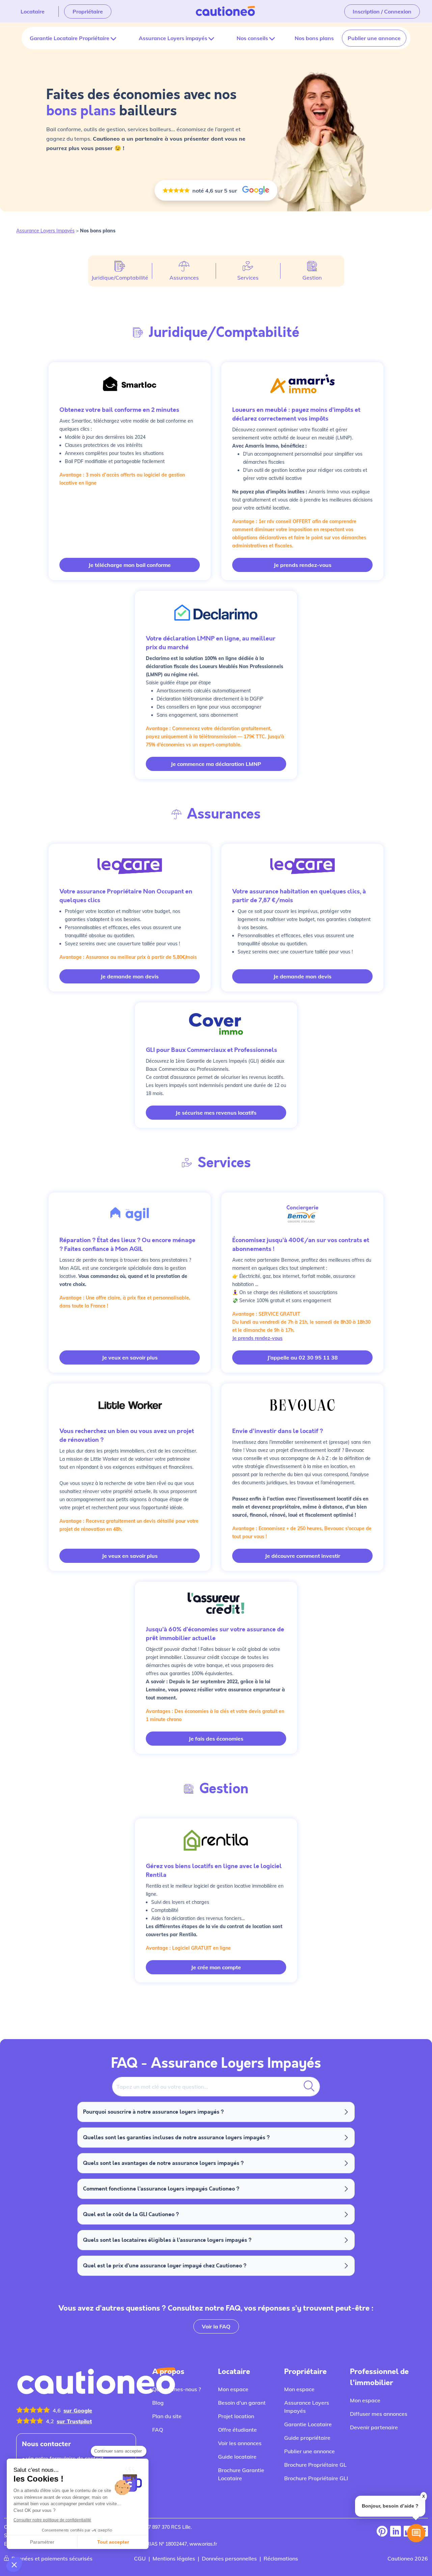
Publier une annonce (374, 38)
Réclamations (281, 2558)
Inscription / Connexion (382, 11)
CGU (140, 2558)
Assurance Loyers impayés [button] (173, 38)
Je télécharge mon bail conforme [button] (130, 565)
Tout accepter (113, 2542)
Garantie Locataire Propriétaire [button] (70, 38)
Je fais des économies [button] (216, 1739)
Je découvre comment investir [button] (303, 1556)
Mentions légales (174, 2558)
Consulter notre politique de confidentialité (52, 2520)
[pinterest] (382, 2532)
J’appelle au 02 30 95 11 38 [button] (303, 1357)
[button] (14, 2565)
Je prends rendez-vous (257, 1338)
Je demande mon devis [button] (130, 976)
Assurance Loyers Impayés (45, 231)
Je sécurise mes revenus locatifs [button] (216, 1113)
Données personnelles (229, 2558)
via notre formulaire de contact (65, 2458)
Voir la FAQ (216, 2326)
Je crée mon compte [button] (216, 1967)
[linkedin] (396, 2532)
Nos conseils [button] (252, 38)
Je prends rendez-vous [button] (303, 565)
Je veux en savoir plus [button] (130, 1357)
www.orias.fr (203, 2544)
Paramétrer (42, 2542)
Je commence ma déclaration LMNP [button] (216, 764)
